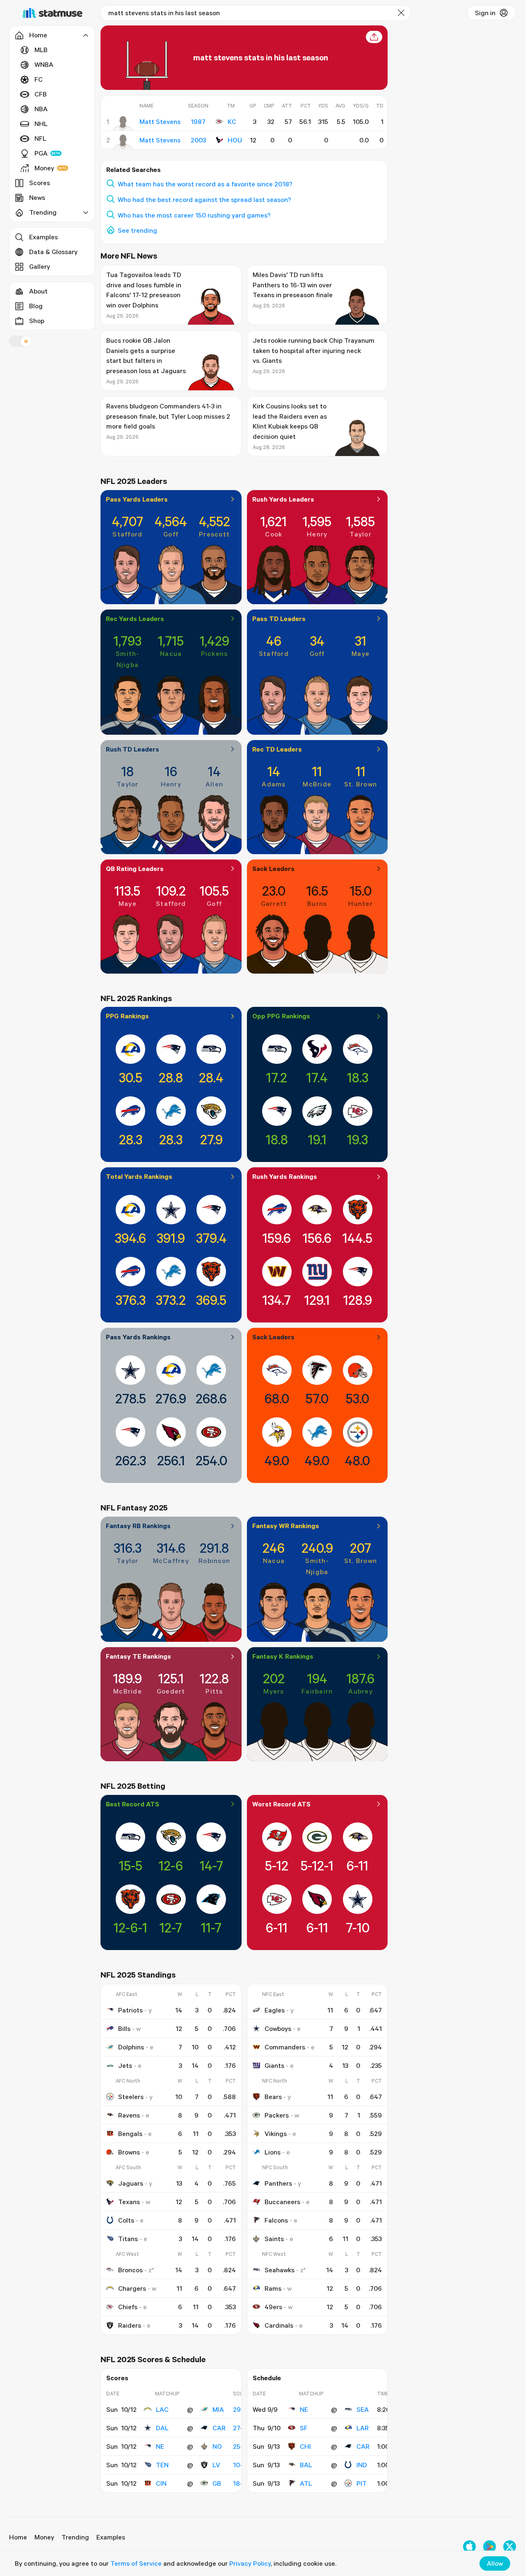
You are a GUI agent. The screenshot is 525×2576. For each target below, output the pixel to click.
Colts (126, 2220)
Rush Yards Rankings (285, 1176)
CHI (305, 2446)
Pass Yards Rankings (138, 1337)
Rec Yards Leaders (135, 619)
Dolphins (131, 2047)
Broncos (130, 2270)
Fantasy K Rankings (283, 1656)
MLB (41, 50)
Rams (273, 2288)
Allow (495, 2563)
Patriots (130, 2010)
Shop (37, 321)
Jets (125, 2065)
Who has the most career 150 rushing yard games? (194, 215)
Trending (75, 2537)
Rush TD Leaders (132, 749)
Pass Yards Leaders (137, 499)
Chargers (132, 2288)
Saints (274, 2239)
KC (232, 121)
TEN (162, 2465)
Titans (128, 2239)
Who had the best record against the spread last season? (204, 199)
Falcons (276, 2220)
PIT (362, 2483)
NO (217, 2446)
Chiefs (128, 2307)
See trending (137, 230)
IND (362, 2465)
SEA (363, 2409)
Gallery (40, 266)
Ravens (129, 2115)
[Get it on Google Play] (490, 2547)
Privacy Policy (250, 2563)
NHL (41, 124)
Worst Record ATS (281, 1804)
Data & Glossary (53, 252)
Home (18, 2537)
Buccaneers (282, 2202)
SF (304, 2428)
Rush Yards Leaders (283, 499)
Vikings (276, 2134)
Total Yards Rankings (139, 1176)
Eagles (275, 2010)
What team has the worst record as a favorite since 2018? (205, 184)
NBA (41, 109)
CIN (161, 2483)
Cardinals (279, 2325)
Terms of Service (136, 2563)
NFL (40, 138)
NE (160, 2446)
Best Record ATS (132, 1804)
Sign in (485, 13)
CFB (41, 94)
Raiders (130, 2325)
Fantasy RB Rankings (138, 1526)
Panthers (278, 2183)
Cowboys (278, 2028)
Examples (43, 237)
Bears (273, 2097)
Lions (273, 2152)
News (37, 197)
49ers (273, 2307)
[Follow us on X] (510, 2547)
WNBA (44, 64)
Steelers (131, 2097)
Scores (40, 183)
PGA (41, 153)
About (38, 291)
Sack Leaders (273, 869)
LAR (363, 2428)
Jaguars (131, 2183)
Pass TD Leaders (279, 619)
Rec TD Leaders (277, 749)
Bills (124, 2028)
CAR (219, 2428)
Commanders (285, 2047)
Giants (274, 2065)
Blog (36, 306)
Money (44, 168)
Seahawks (280, 2270)
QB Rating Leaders (135, 869)
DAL (162, 2428)
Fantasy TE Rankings (138, 1656)
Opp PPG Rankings (281, 1016)
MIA (218, 2409)
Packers (277, 2115)
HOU (235, 140)
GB (217, 2483)
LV (216, 2465)
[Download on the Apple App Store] (469, 2547)
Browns (129, 2152)
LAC (162, 2409)
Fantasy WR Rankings (286, 1526)
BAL (306, 2465)
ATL (306, 2483)
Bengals (130, 2134)
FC (39, 79)
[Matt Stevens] (123, 124)
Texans (129, 2202)
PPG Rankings (127, 1016)
